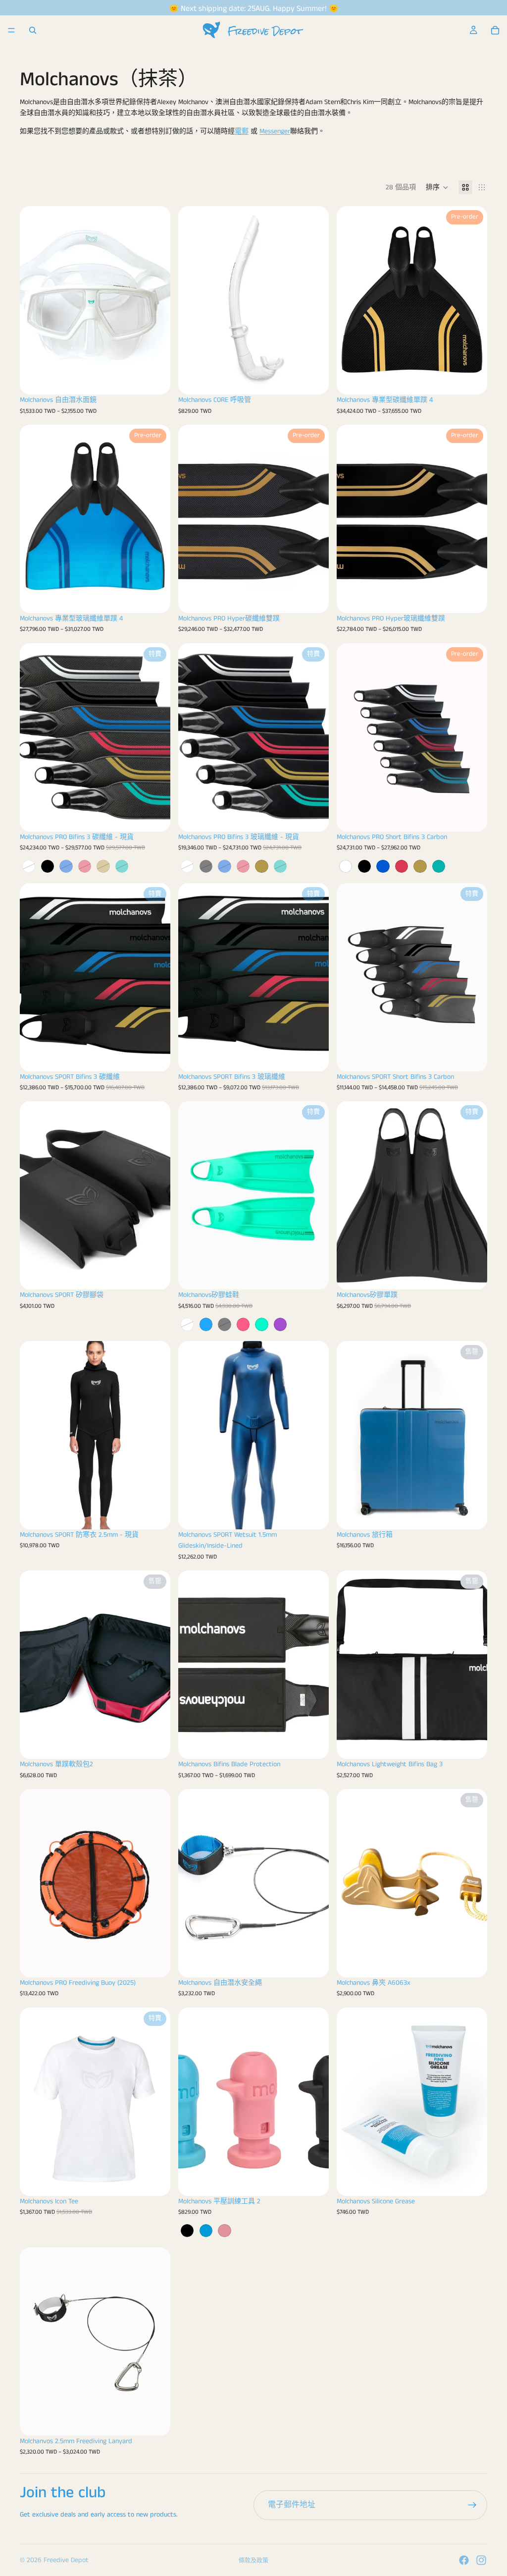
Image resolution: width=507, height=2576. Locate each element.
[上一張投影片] (35, 300)
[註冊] (472, 2505)
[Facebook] (464, 2560)
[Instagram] (481, 2560)
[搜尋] (33, 30)
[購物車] (495, 30)
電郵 (242, 131)
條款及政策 (253, 2561)
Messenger (275, 131)
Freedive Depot (66, 2560)
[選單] (11, 30)
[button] (437, 187)
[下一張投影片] (155, 300)
